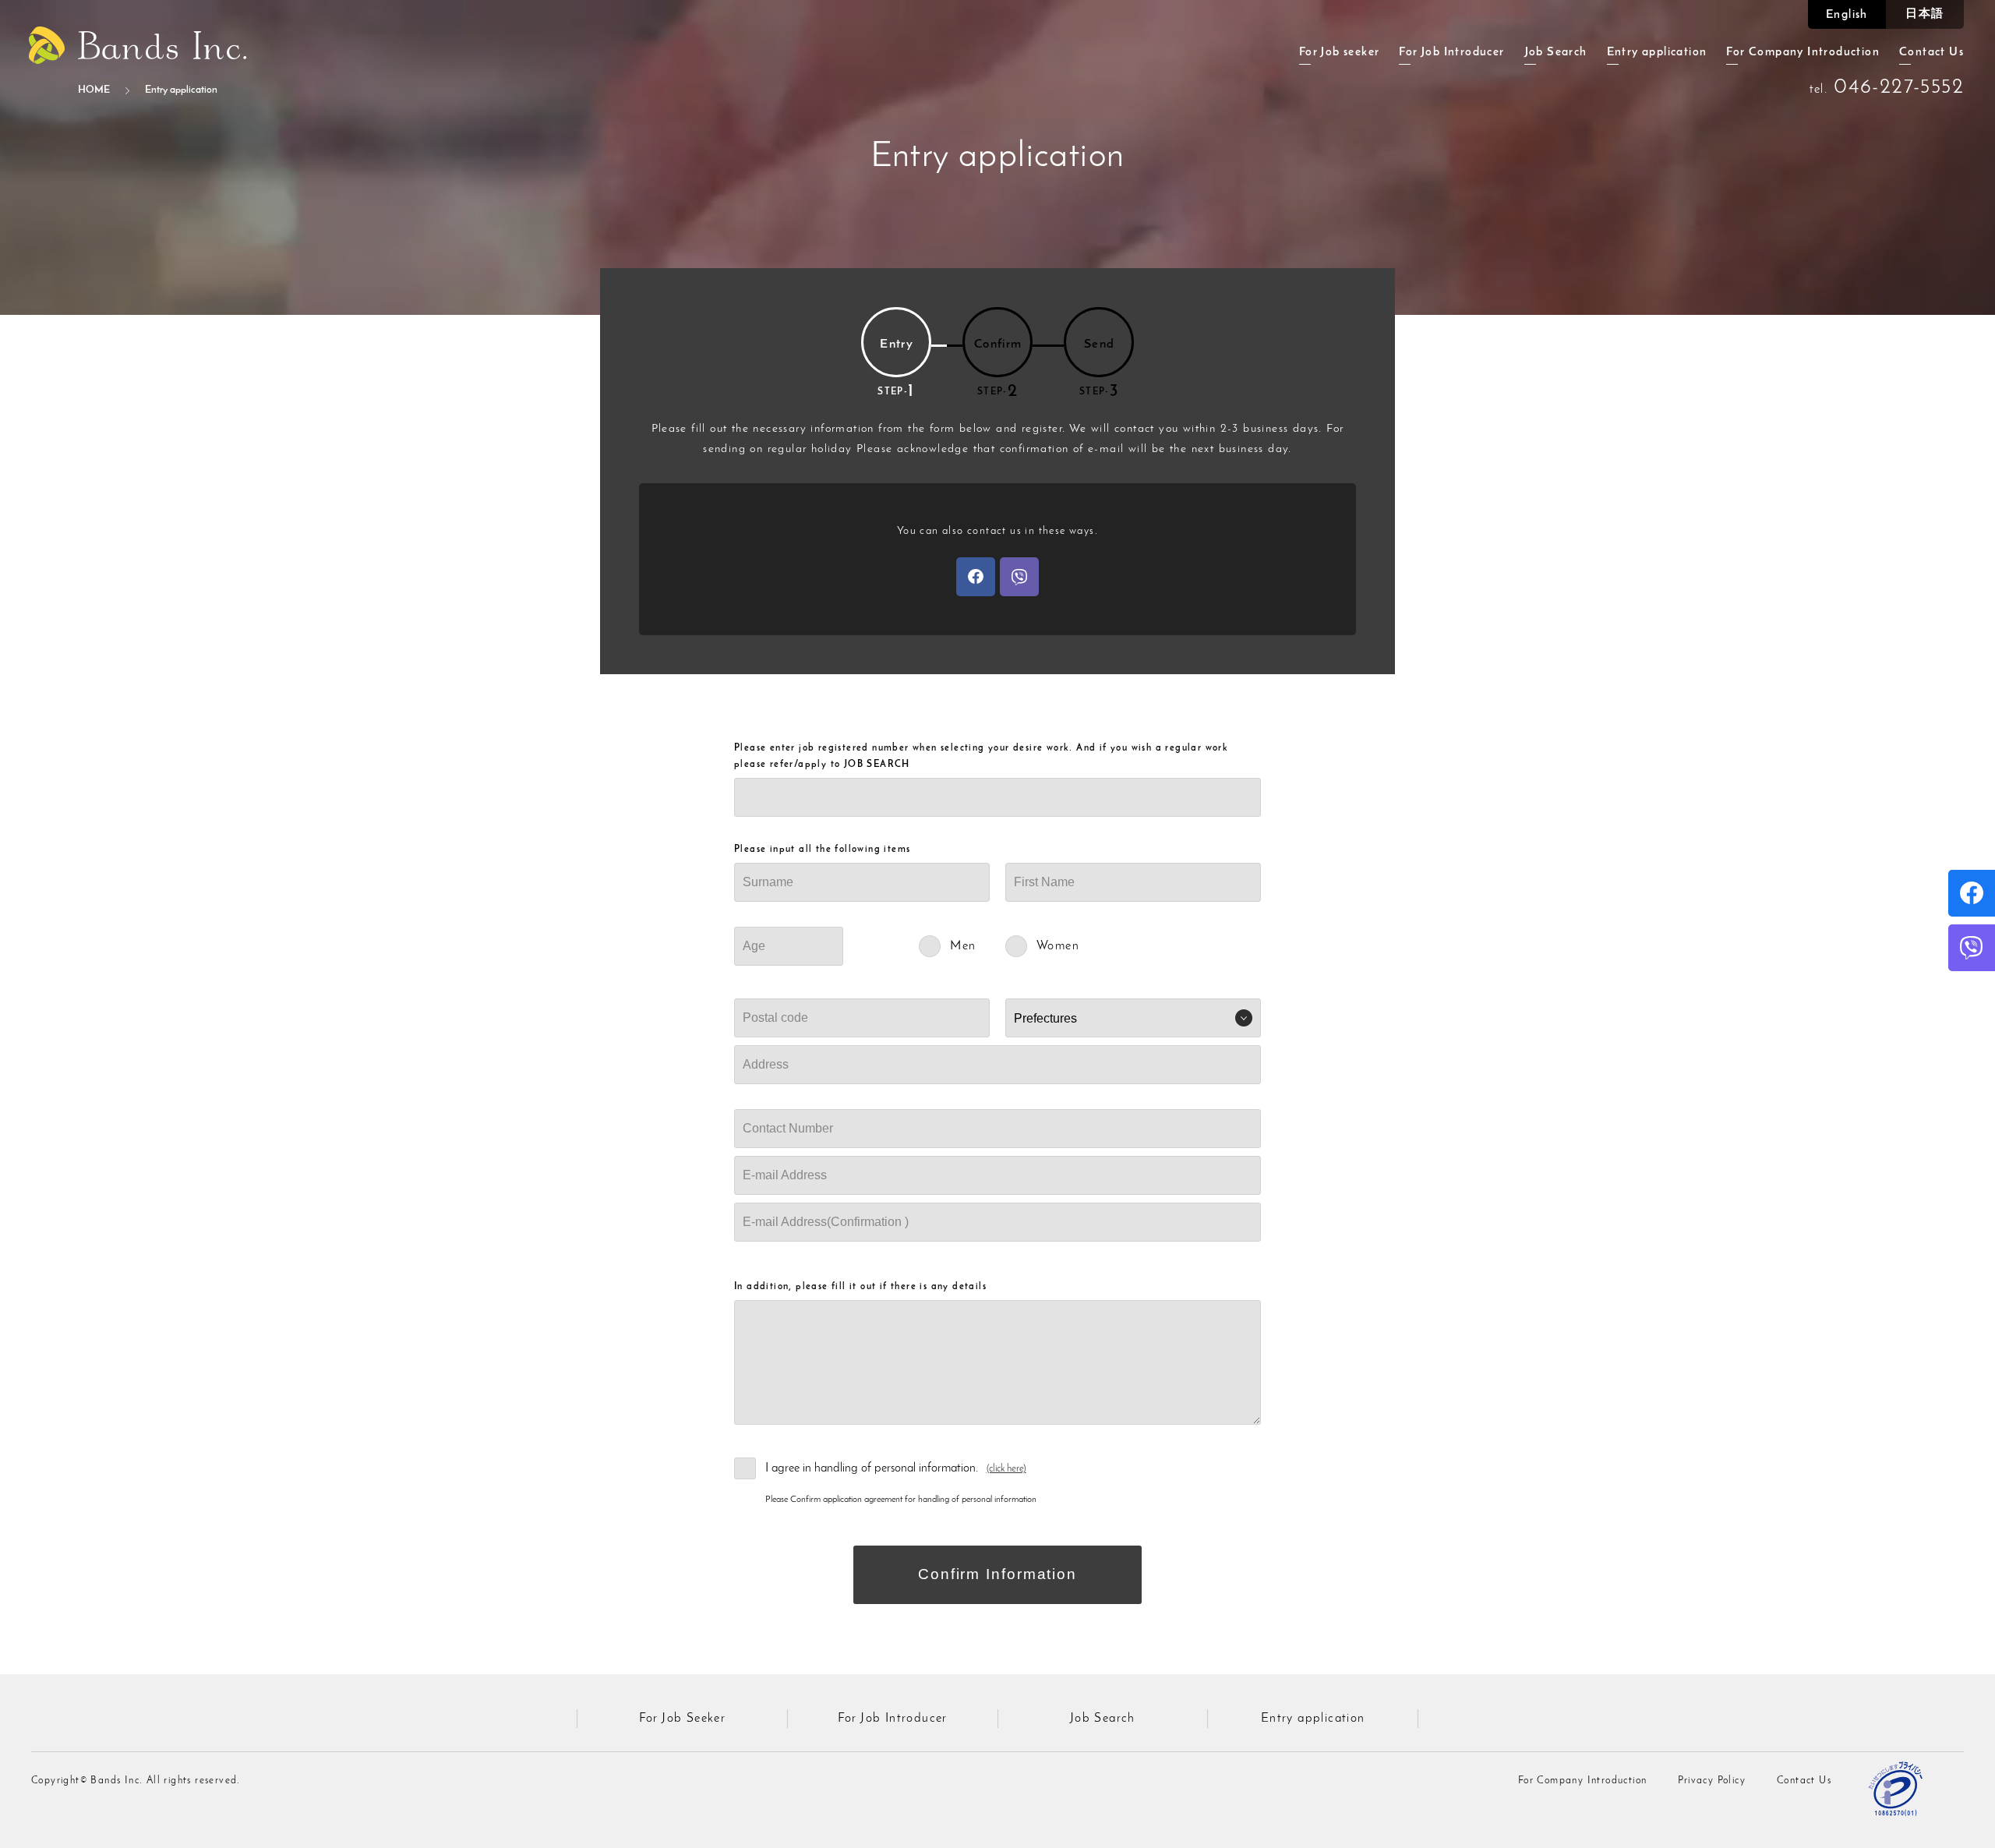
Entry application (1657, 53)
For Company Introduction (1803, 53)
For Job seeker (1340, 53)
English (1847, 15)
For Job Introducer (1451, 53)
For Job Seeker (683, 1719)
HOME (94, 90)
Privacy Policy (1712, 1781)
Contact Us (1931, 53)
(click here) (1006, 1469)
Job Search (1556, 53)
